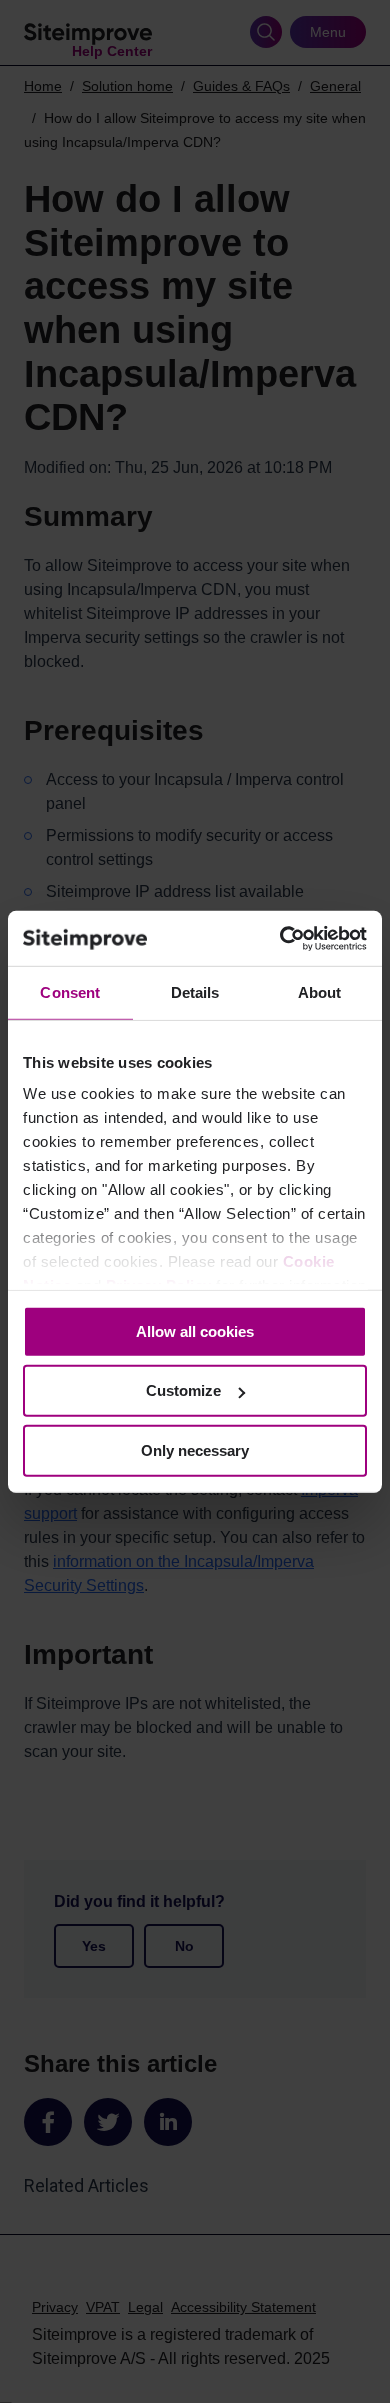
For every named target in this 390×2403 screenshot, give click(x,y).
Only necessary (195, 1450)
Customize (183, 1390)
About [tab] (320, 992)
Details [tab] (195, 992)
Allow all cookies (195, 1331)
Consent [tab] (70, 992)
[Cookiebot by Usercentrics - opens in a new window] (280, 938)
